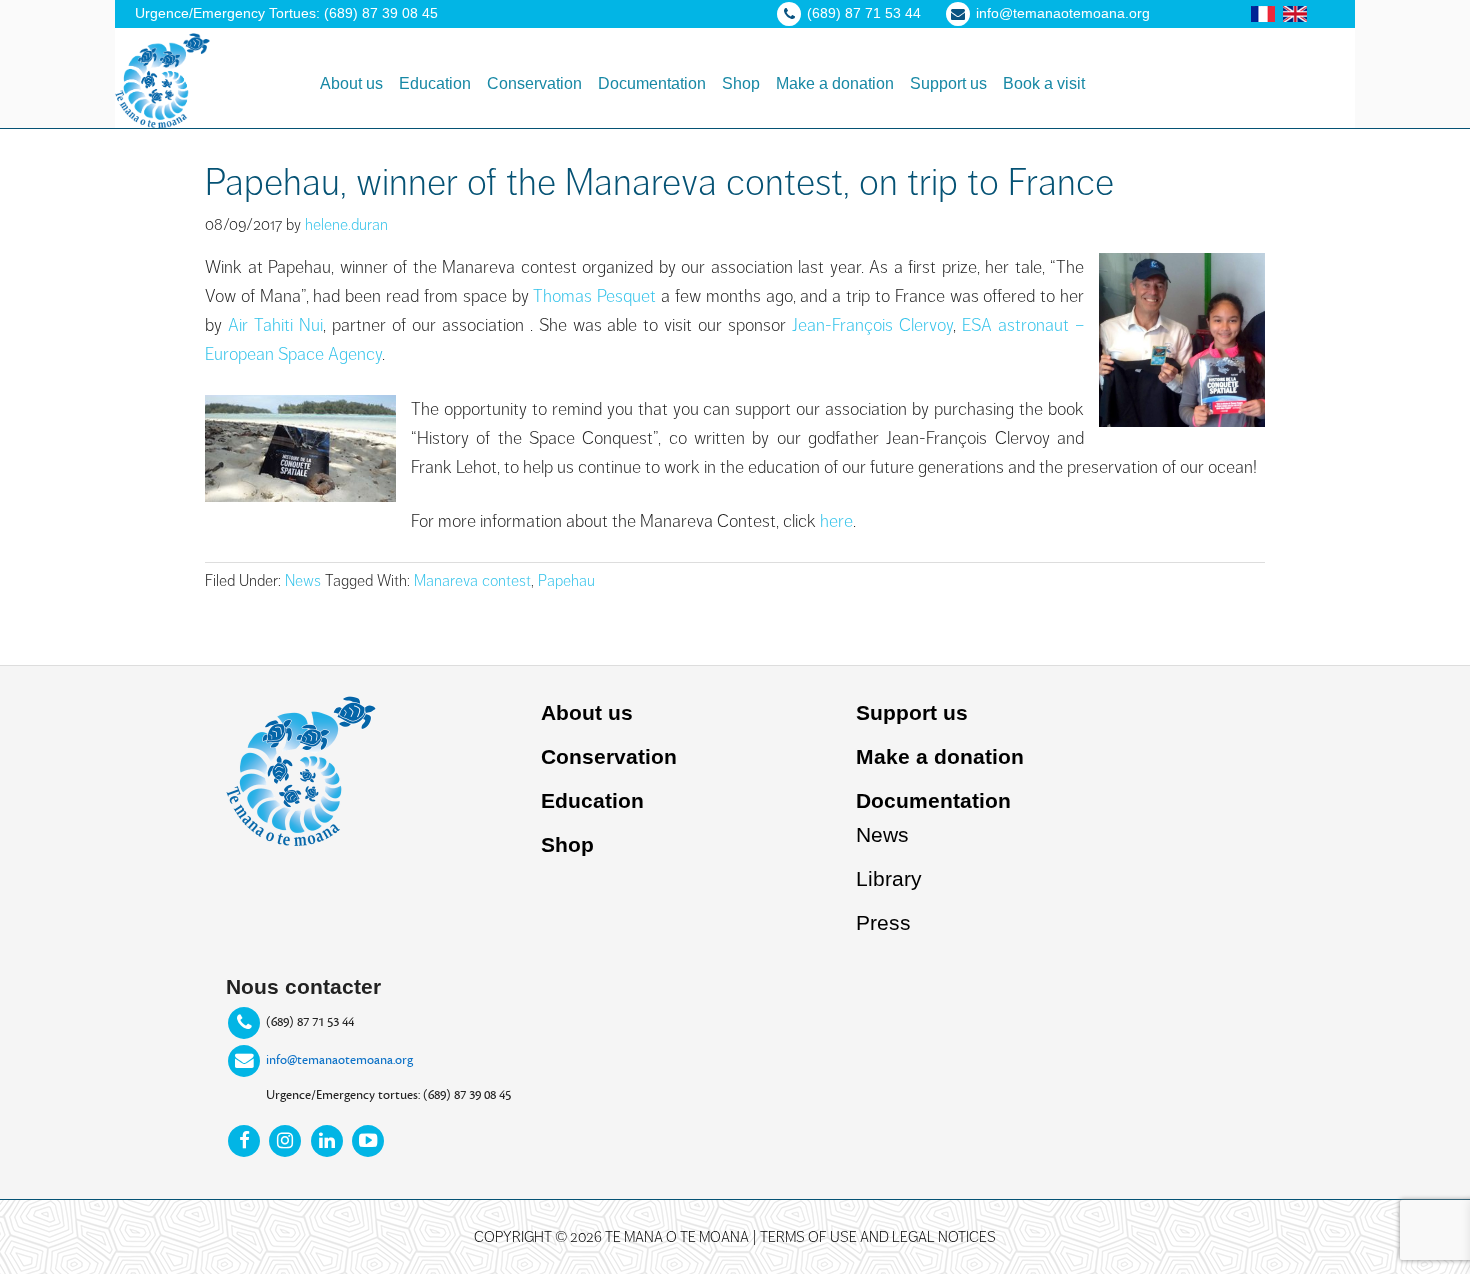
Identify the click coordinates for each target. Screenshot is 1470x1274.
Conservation (609, 756)
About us (587, 712)
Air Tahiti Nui (275, 325)
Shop (567, 844)
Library (889, 878)
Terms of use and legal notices (878, 1237)
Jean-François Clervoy (872, 325)
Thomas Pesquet (594, 296)
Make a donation (940, 756)
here (836, 521)
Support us (912, 712)
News (303, 581)
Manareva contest (472, 581)
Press (883, 922)
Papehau (566, 581)
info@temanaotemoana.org (339, 1059)
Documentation (933, 800)
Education (592, 800)
